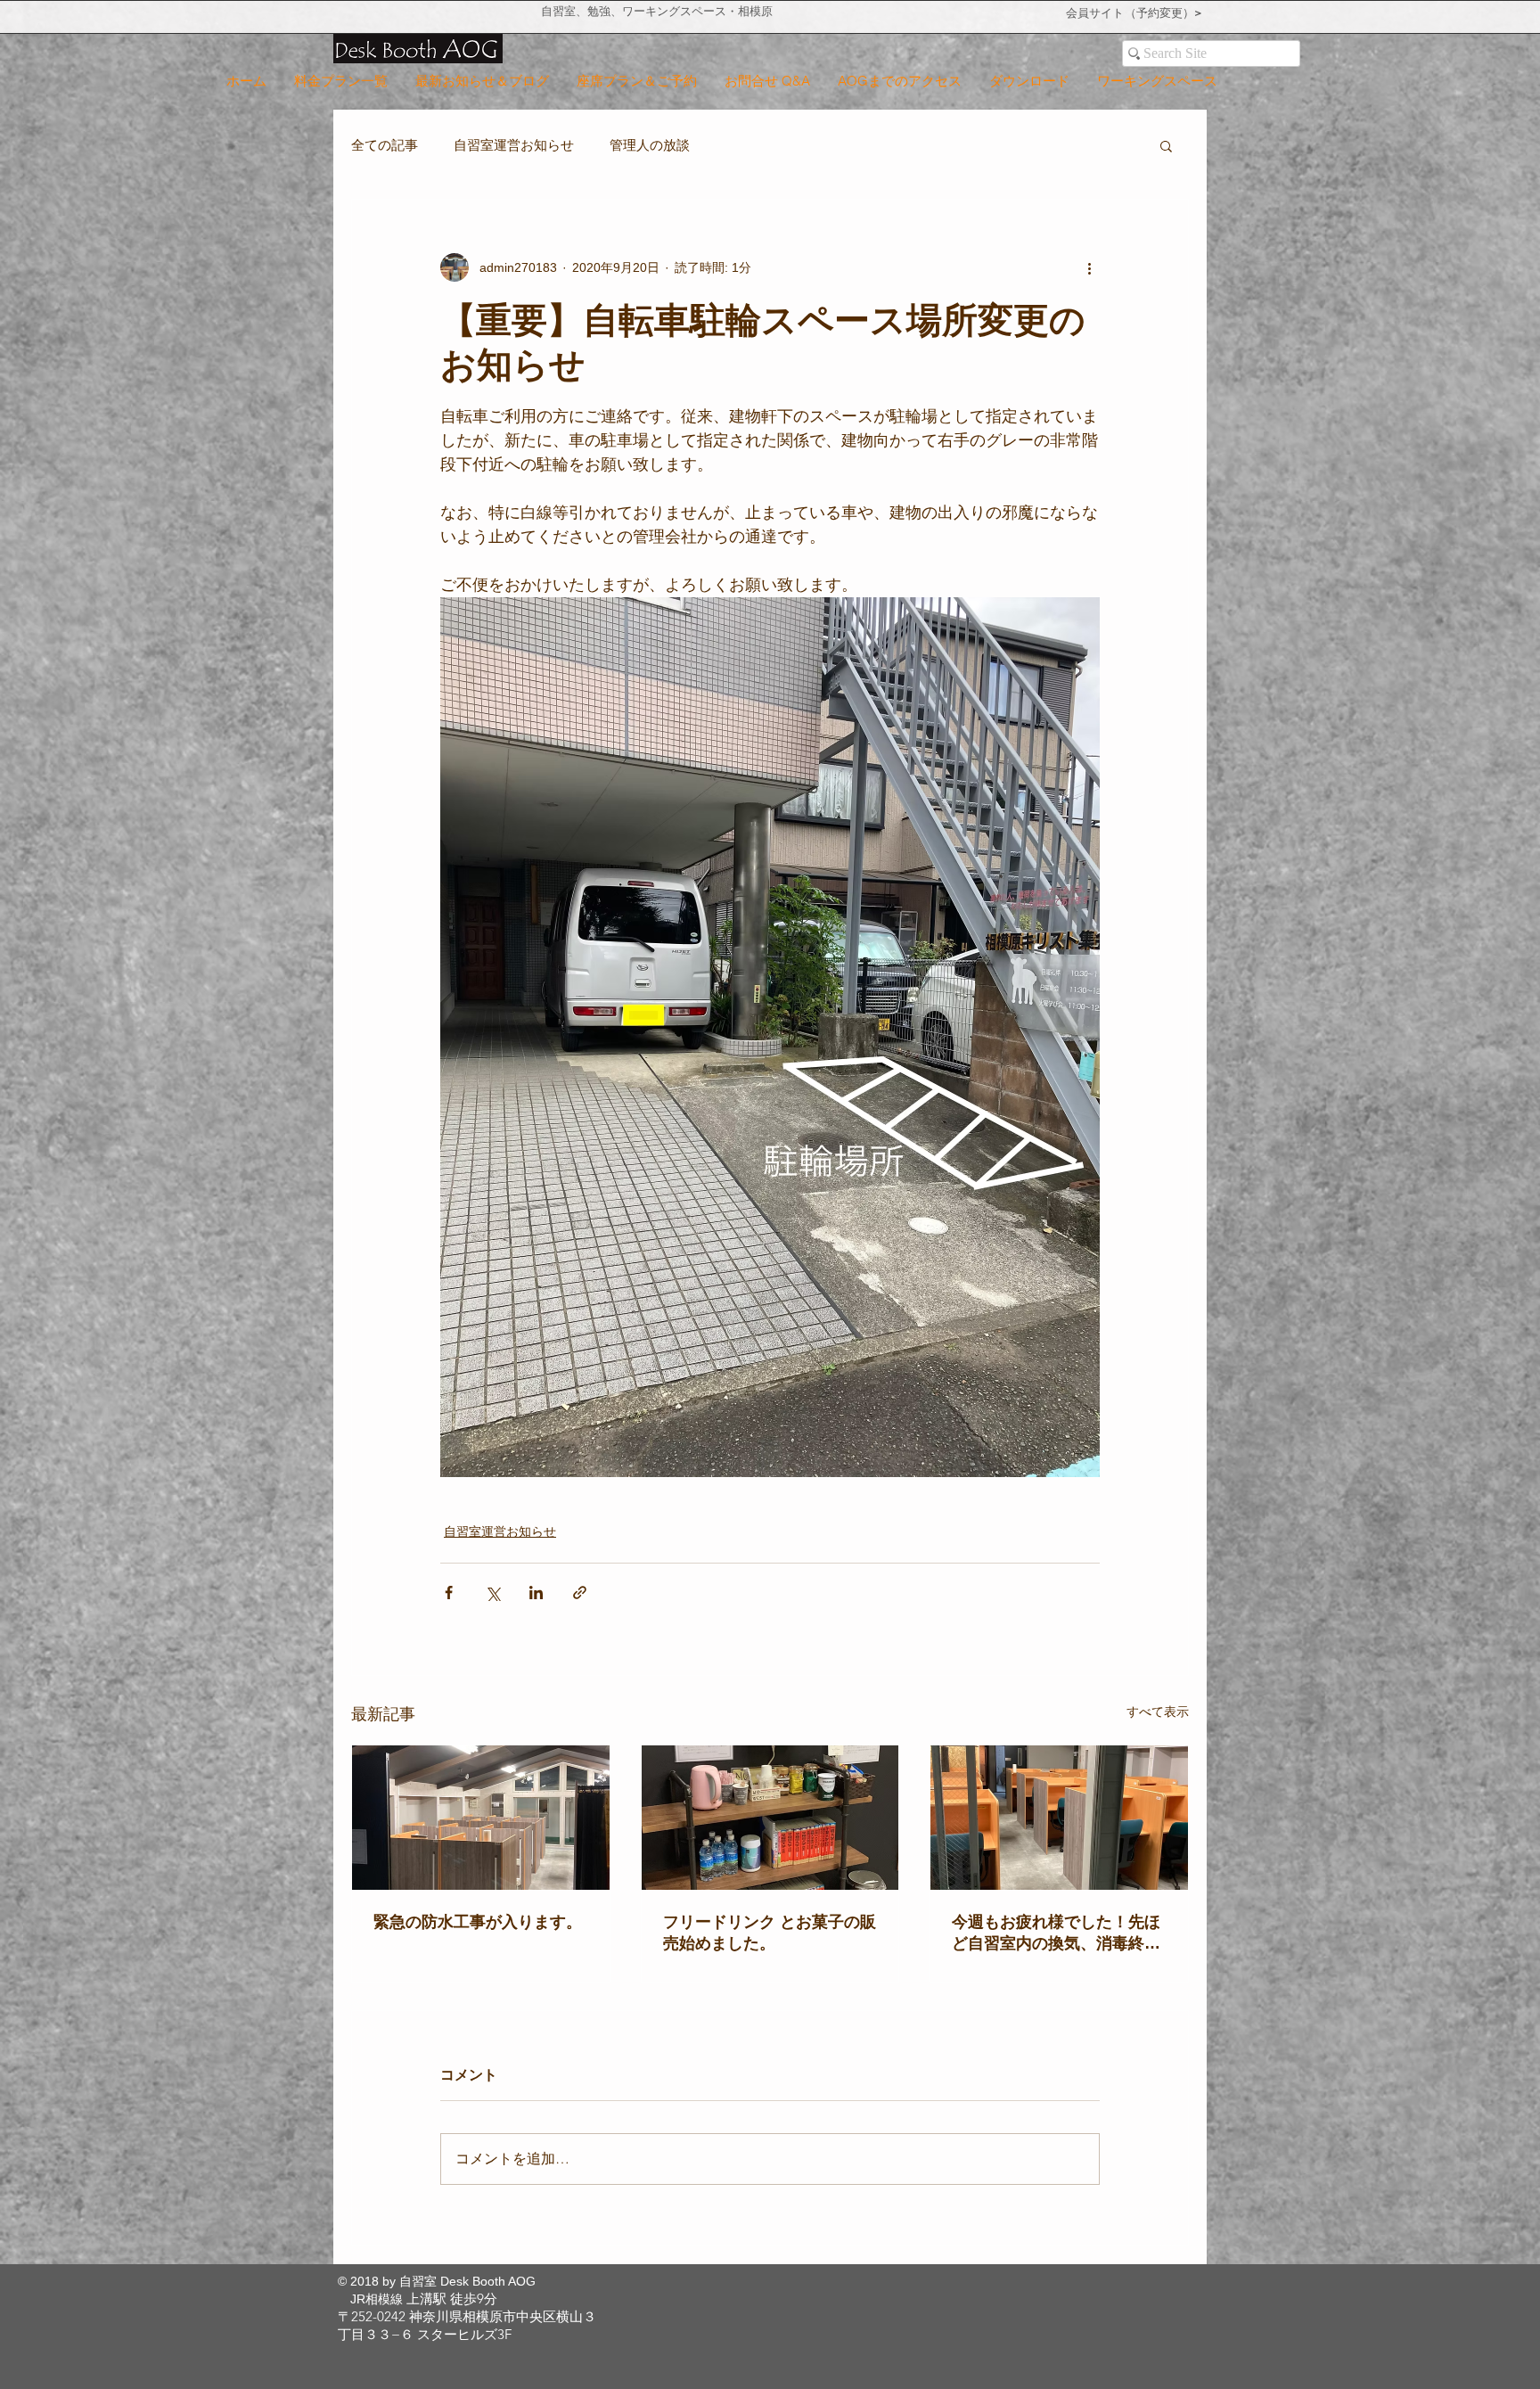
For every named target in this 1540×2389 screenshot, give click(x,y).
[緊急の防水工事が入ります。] (481, 1818)
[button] (1166, 145)
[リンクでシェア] (580, 1593)
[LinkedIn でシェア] (536, 1593)
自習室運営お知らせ (514, 145)
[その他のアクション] (1089, 267)
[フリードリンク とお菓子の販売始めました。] (770, 1818)
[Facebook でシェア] (449, 1593)
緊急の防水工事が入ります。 (478, 1922)
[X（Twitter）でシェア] (492, 1593)
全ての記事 (385, 145)
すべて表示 (1158, 1712)
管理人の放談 (650, 145)
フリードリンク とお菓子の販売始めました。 (770, 1933)
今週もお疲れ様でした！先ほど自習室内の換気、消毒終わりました (1056, 1933)
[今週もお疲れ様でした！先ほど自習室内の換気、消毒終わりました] (1059, 1818)
